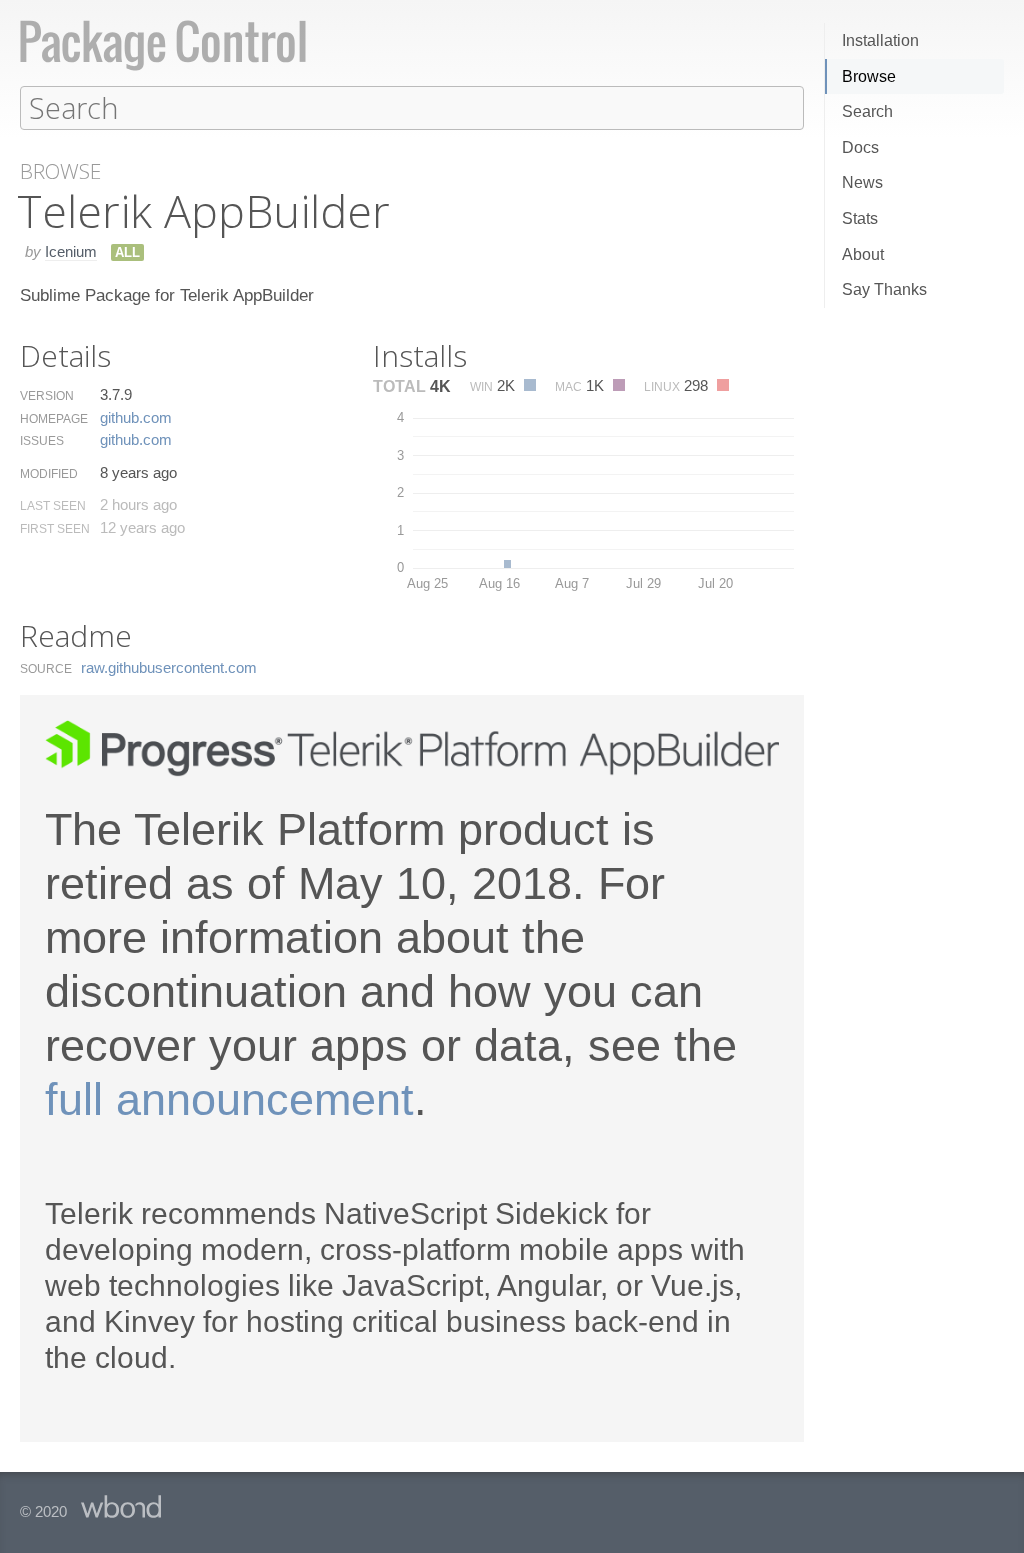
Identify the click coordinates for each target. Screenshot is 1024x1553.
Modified (49, 474)
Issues (42, 441)
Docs (860, 147)
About (863, 254)
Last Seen (53, 506)
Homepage (54, 419)
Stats (860, 218)
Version (47, 396)
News (862, 182)
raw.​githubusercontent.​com (169, 667)
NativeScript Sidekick (466, 1213)
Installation (880, 40)
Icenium (71, 251)
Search (867, 111)
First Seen (55, 529)
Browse (869, 76)
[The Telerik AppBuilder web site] (412, 771)
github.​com (136, 417)
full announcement (229, 1099)
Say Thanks (884, 289)
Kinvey (149, 1321)
